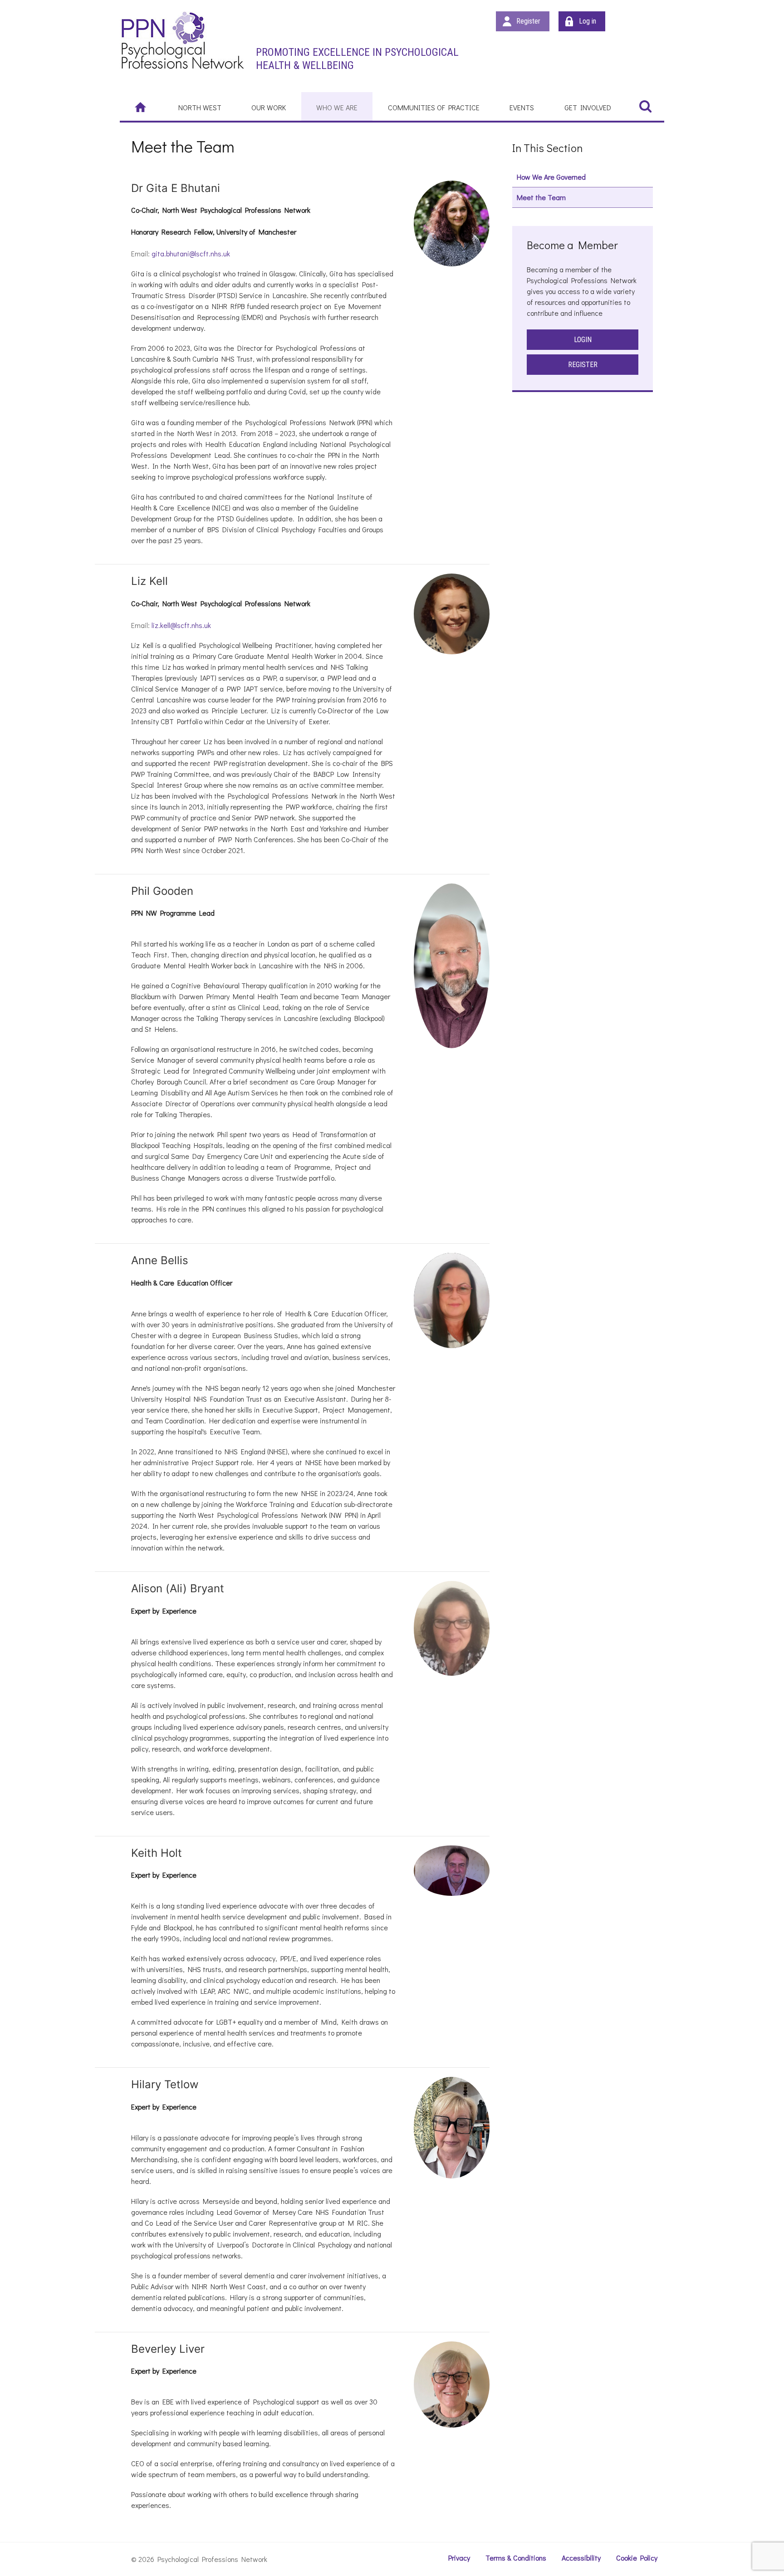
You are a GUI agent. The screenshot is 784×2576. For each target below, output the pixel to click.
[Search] (645, 106)
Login (583, 340)
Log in (588, 21)
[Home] (142, 107)
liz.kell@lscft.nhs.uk (181, 625)
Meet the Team (541, 197)
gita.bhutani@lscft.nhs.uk (191, 253)
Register (528, 21)
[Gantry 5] (182, 40)
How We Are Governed (551, 177)
